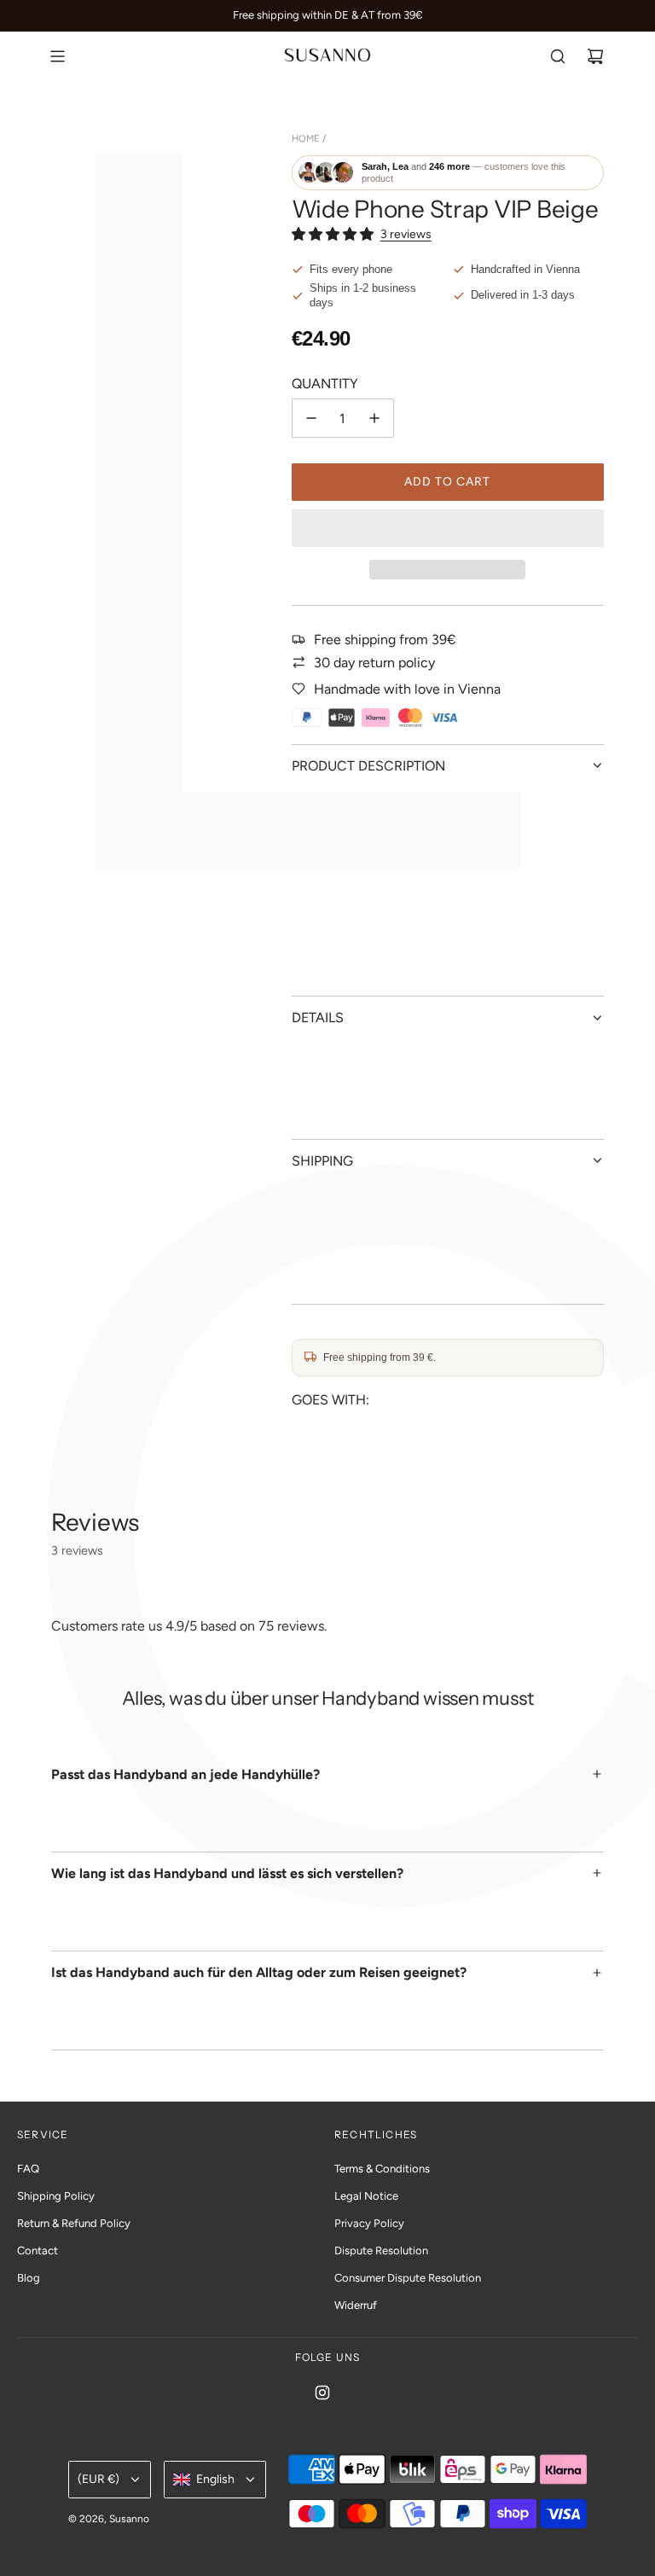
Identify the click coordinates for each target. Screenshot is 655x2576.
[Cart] (595, 56)
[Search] (558, 56)
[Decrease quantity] (311, 418)
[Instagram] (322, 2393)
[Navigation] (57, 56)
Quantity (325, 384)
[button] (333, 234)
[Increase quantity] (374, 418)
